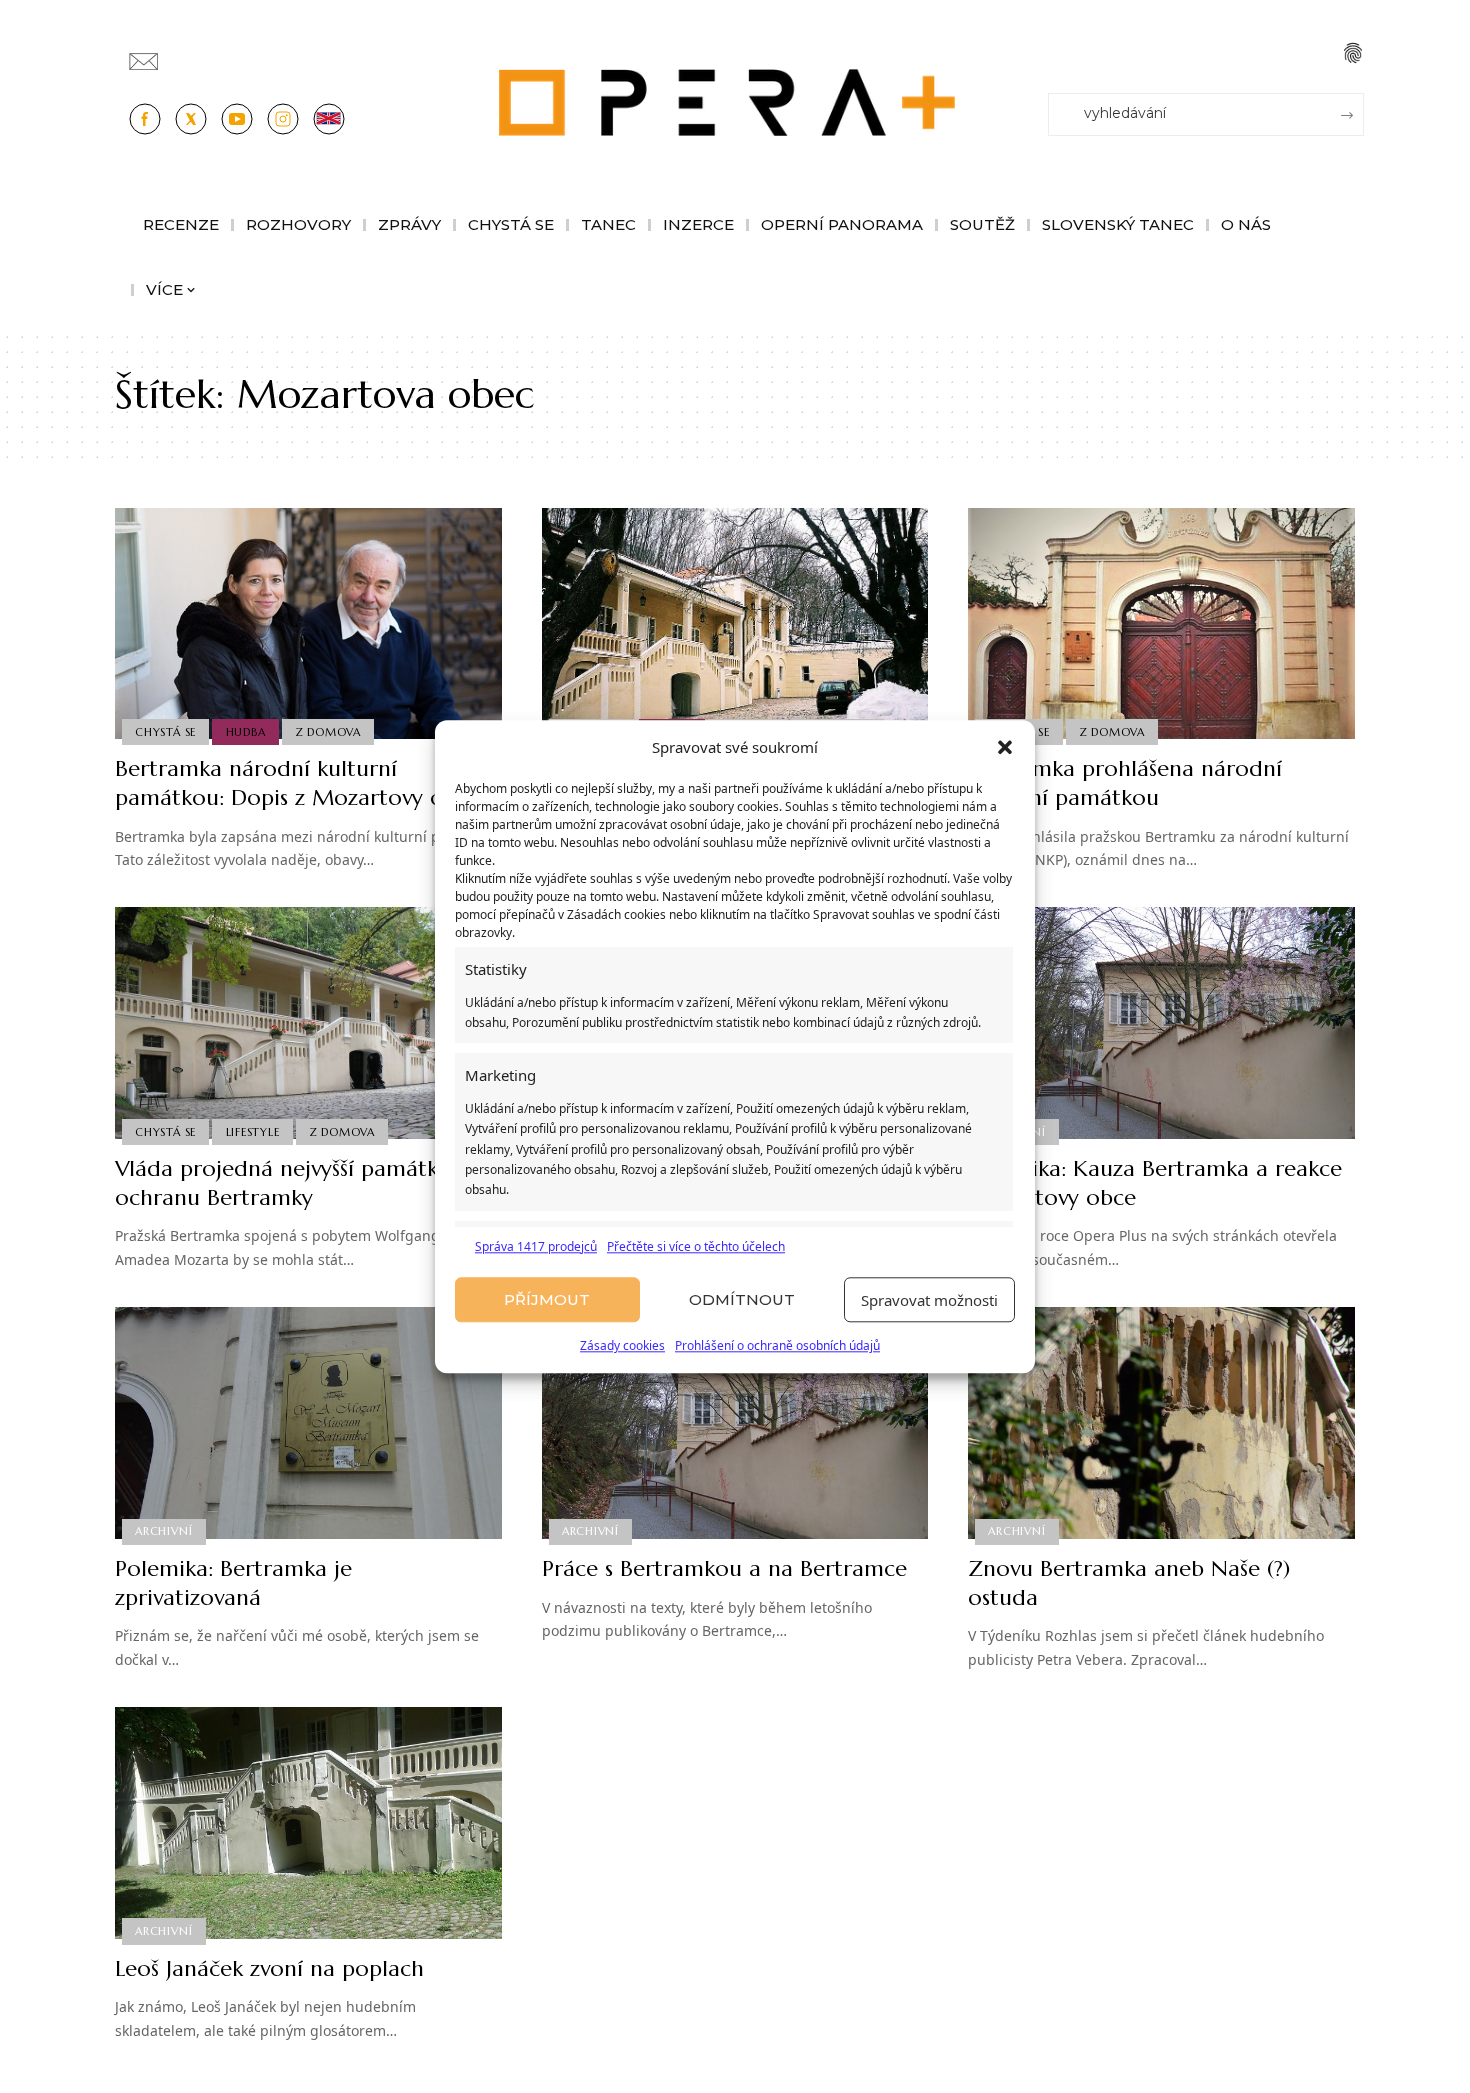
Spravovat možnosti (929, 1300)
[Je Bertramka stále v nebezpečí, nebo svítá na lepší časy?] (735, 624)
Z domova (328, 732)
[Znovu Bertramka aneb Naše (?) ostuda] (1161, 1423)
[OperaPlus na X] (191, 119)
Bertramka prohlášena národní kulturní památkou (1125, 783)
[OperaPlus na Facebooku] (145, 119)
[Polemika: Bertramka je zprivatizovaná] (308, 1423)
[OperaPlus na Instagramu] (283, 119)
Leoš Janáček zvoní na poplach (269, 1968)
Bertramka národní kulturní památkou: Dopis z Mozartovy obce (297, 783)
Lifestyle (253, 1132)
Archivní (163, 1531)
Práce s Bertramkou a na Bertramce (724, 1568)
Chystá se (165, 732)
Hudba (246, 732)
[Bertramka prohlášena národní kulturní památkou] (1161, 624)
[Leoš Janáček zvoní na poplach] (308, 1823)
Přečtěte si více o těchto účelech (696, 1246)
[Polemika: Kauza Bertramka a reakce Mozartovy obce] (1161, 1023)
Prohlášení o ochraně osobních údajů (777, 1346)
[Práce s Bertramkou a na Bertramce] (735, 1423)
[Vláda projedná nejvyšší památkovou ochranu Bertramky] (308, 1023)
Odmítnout (742, 1299)
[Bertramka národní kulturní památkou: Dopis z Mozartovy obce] (308, 624)
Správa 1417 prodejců (536, 1246)
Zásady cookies (622, 1346)
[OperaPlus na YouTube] (237, 119)
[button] (1005, 748)
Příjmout (547, 1299)
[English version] (329, 119)
